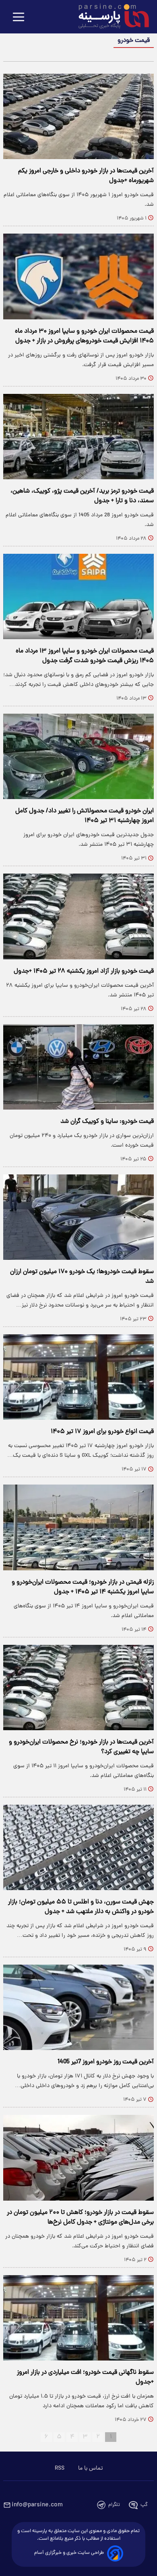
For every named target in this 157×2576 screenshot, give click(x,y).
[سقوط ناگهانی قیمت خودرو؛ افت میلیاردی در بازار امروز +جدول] (78, 2318)
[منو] (19, 18)
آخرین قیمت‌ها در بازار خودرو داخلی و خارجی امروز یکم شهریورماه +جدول (86, 176)
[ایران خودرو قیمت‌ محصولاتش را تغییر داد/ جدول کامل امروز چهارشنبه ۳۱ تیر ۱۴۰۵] (78, 756)
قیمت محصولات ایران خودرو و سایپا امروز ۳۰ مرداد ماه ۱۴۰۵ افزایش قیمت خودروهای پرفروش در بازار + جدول (84, 336)
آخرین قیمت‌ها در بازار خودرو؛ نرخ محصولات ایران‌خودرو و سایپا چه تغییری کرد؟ (81, 1747)
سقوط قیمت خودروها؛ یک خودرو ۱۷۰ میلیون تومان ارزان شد (82, 1277)
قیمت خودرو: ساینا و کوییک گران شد (107, 1122)
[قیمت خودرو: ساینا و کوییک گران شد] (78, 1067)
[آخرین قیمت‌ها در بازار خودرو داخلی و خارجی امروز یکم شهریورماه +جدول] (78, 116)
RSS (60, 2468)
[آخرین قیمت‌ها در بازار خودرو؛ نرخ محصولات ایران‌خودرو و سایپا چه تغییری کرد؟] (78, 1688)
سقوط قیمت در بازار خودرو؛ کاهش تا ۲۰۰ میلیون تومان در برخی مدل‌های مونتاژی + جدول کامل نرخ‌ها (80, 2218)
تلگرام (114, 2505)
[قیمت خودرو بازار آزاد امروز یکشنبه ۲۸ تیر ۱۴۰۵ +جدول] (78, 916)
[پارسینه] (109, 17)
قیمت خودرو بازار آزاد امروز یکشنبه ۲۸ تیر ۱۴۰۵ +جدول (84, 971)
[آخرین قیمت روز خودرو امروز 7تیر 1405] (78, 2007)
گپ (144, 2505)
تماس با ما (90, 2468)
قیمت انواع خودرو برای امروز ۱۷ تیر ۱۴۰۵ (102, 1432)
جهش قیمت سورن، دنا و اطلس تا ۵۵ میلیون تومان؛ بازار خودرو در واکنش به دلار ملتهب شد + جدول (81, 1907)
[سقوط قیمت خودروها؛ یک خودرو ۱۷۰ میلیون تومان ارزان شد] (78, 1217)
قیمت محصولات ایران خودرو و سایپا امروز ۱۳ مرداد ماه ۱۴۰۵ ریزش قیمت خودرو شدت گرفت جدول (85, 656)
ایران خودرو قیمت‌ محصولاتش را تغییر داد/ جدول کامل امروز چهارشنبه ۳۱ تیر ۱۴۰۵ (85, 816)
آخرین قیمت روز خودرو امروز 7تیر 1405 (106, 2062)
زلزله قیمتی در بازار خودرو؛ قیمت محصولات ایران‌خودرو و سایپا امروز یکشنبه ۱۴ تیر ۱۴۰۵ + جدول (83, 1587)
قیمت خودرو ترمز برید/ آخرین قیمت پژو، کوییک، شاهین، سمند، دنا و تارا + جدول (82, 496)
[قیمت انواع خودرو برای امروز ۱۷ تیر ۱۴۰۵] (78, 1377)
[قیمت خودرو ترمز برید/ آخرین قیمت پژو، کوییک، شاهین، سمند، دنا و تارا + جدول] (78, 437)
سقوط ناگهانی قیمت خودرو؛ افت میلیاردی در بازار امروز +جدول (85, 2377)
